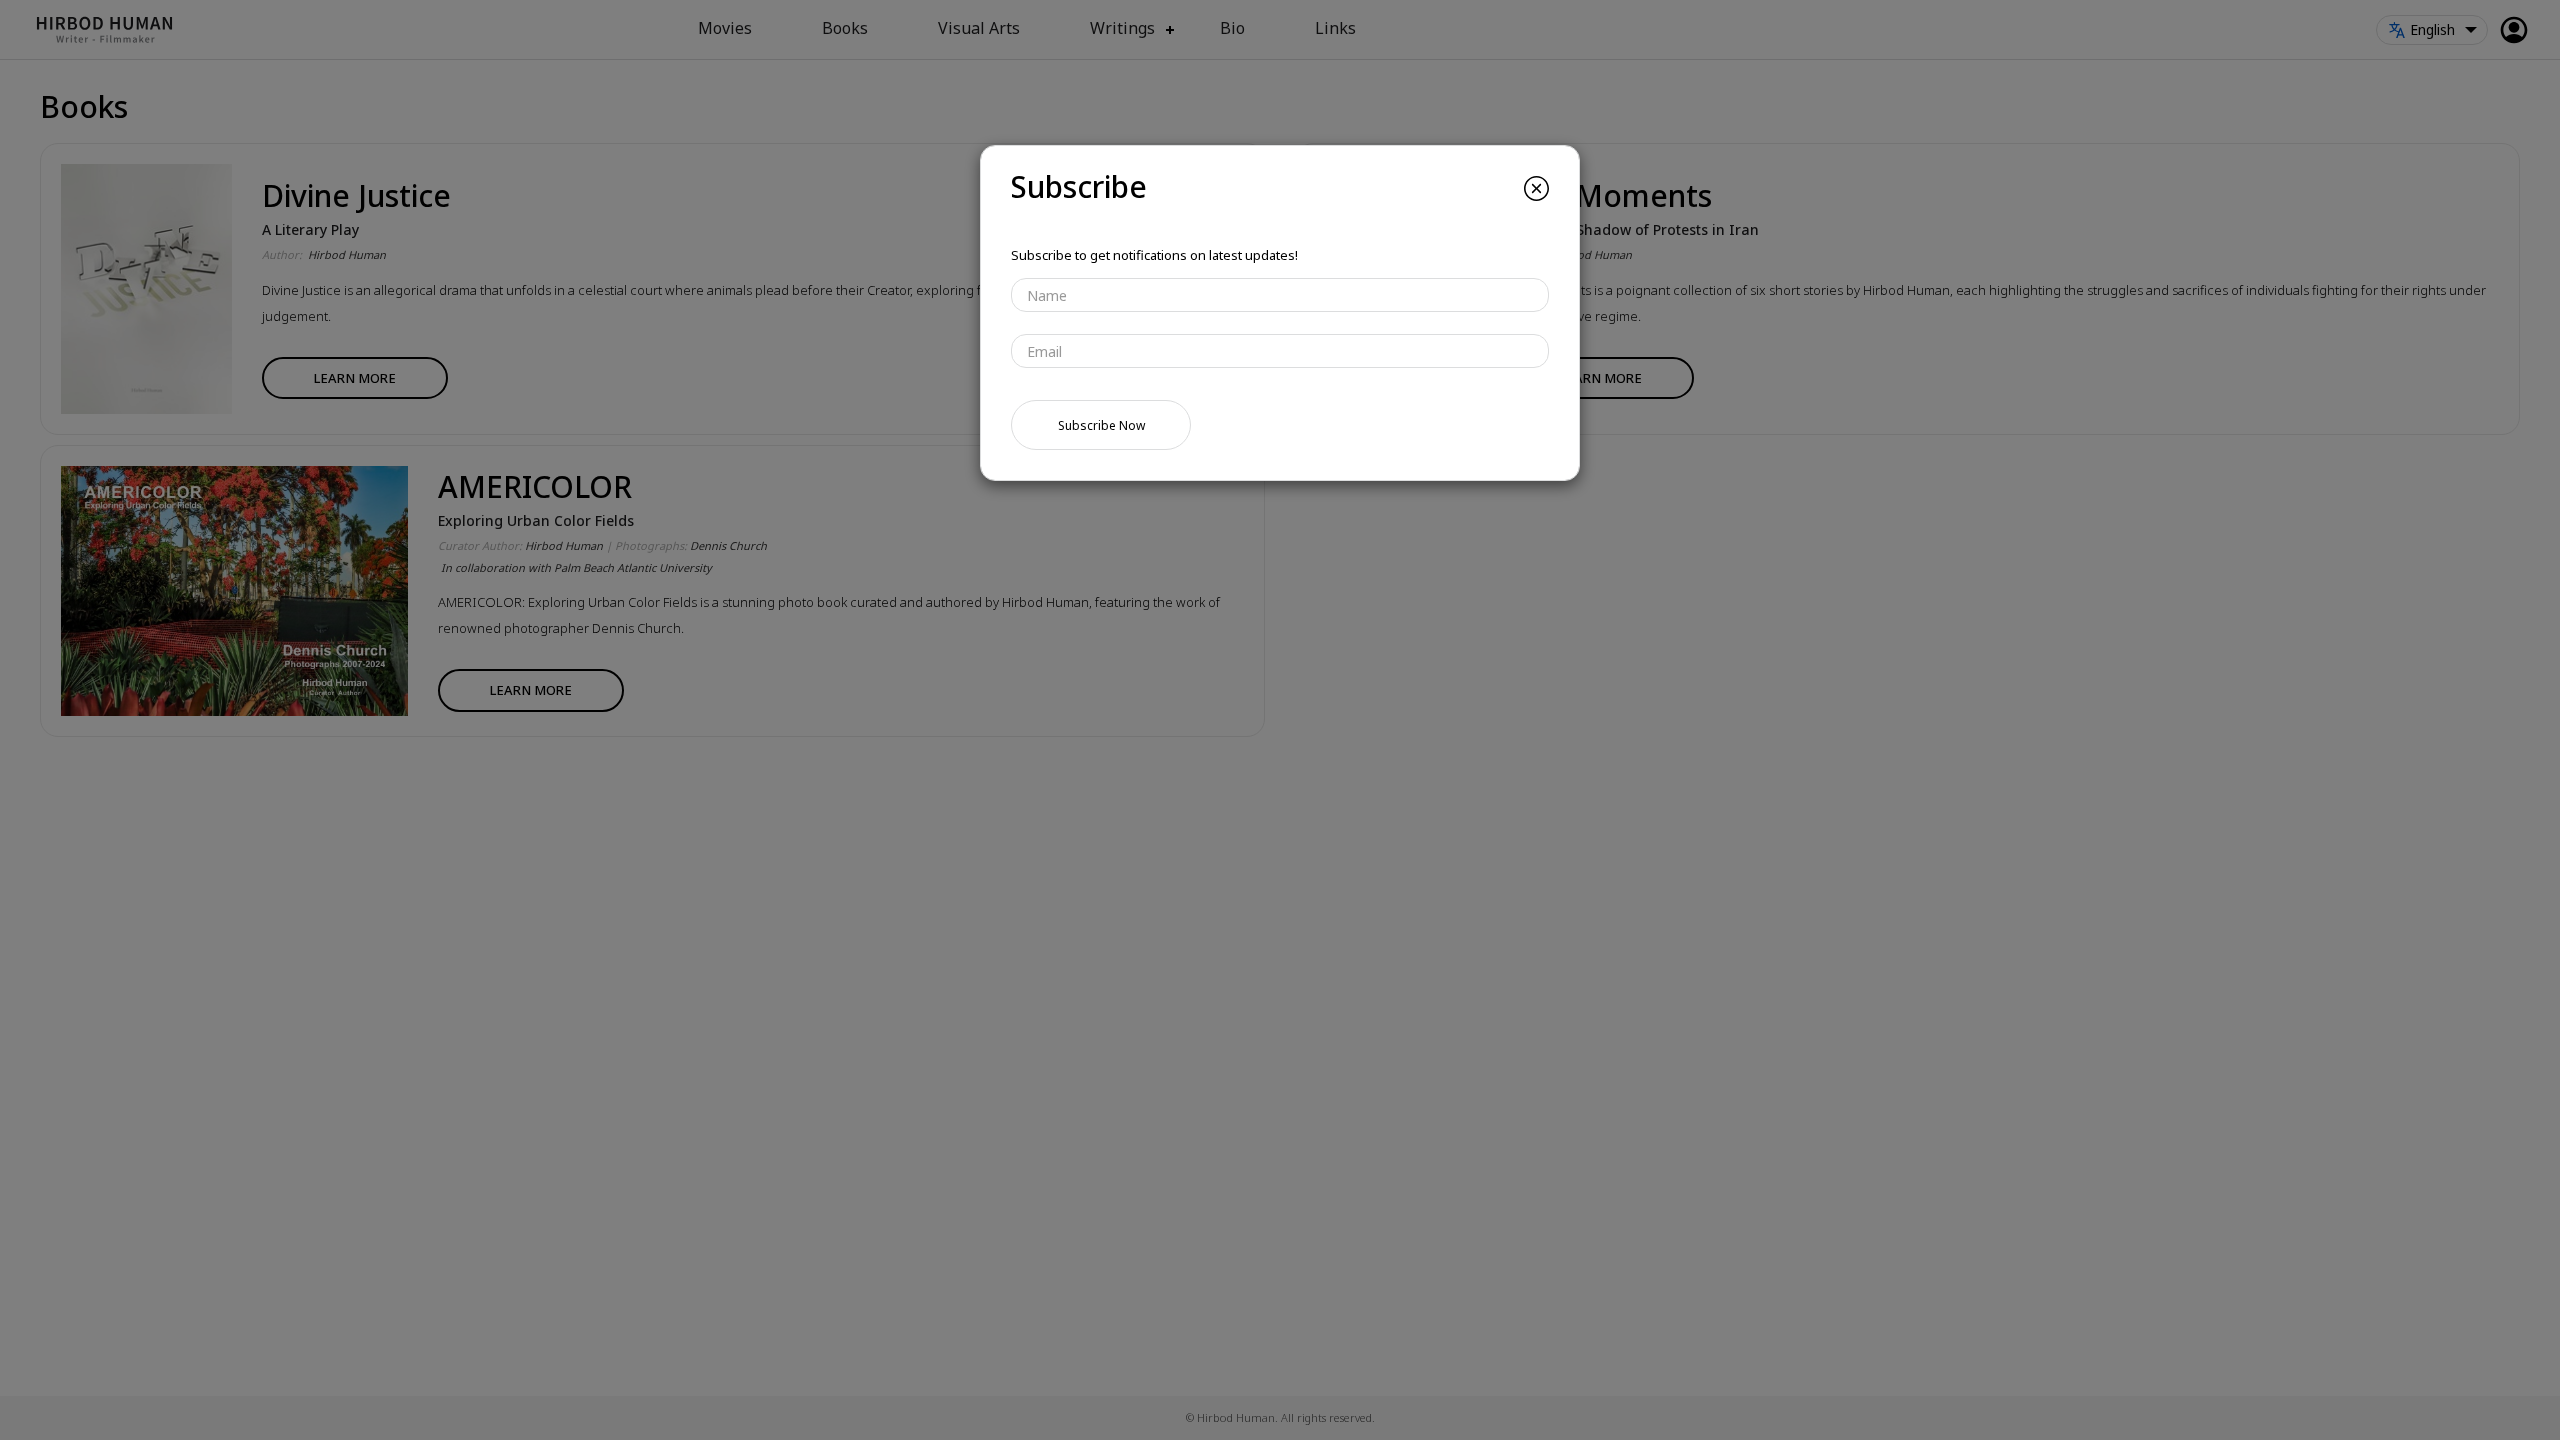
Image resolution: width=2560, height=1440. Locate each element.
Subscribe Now (1101, 425)
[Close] (1536, 188)
